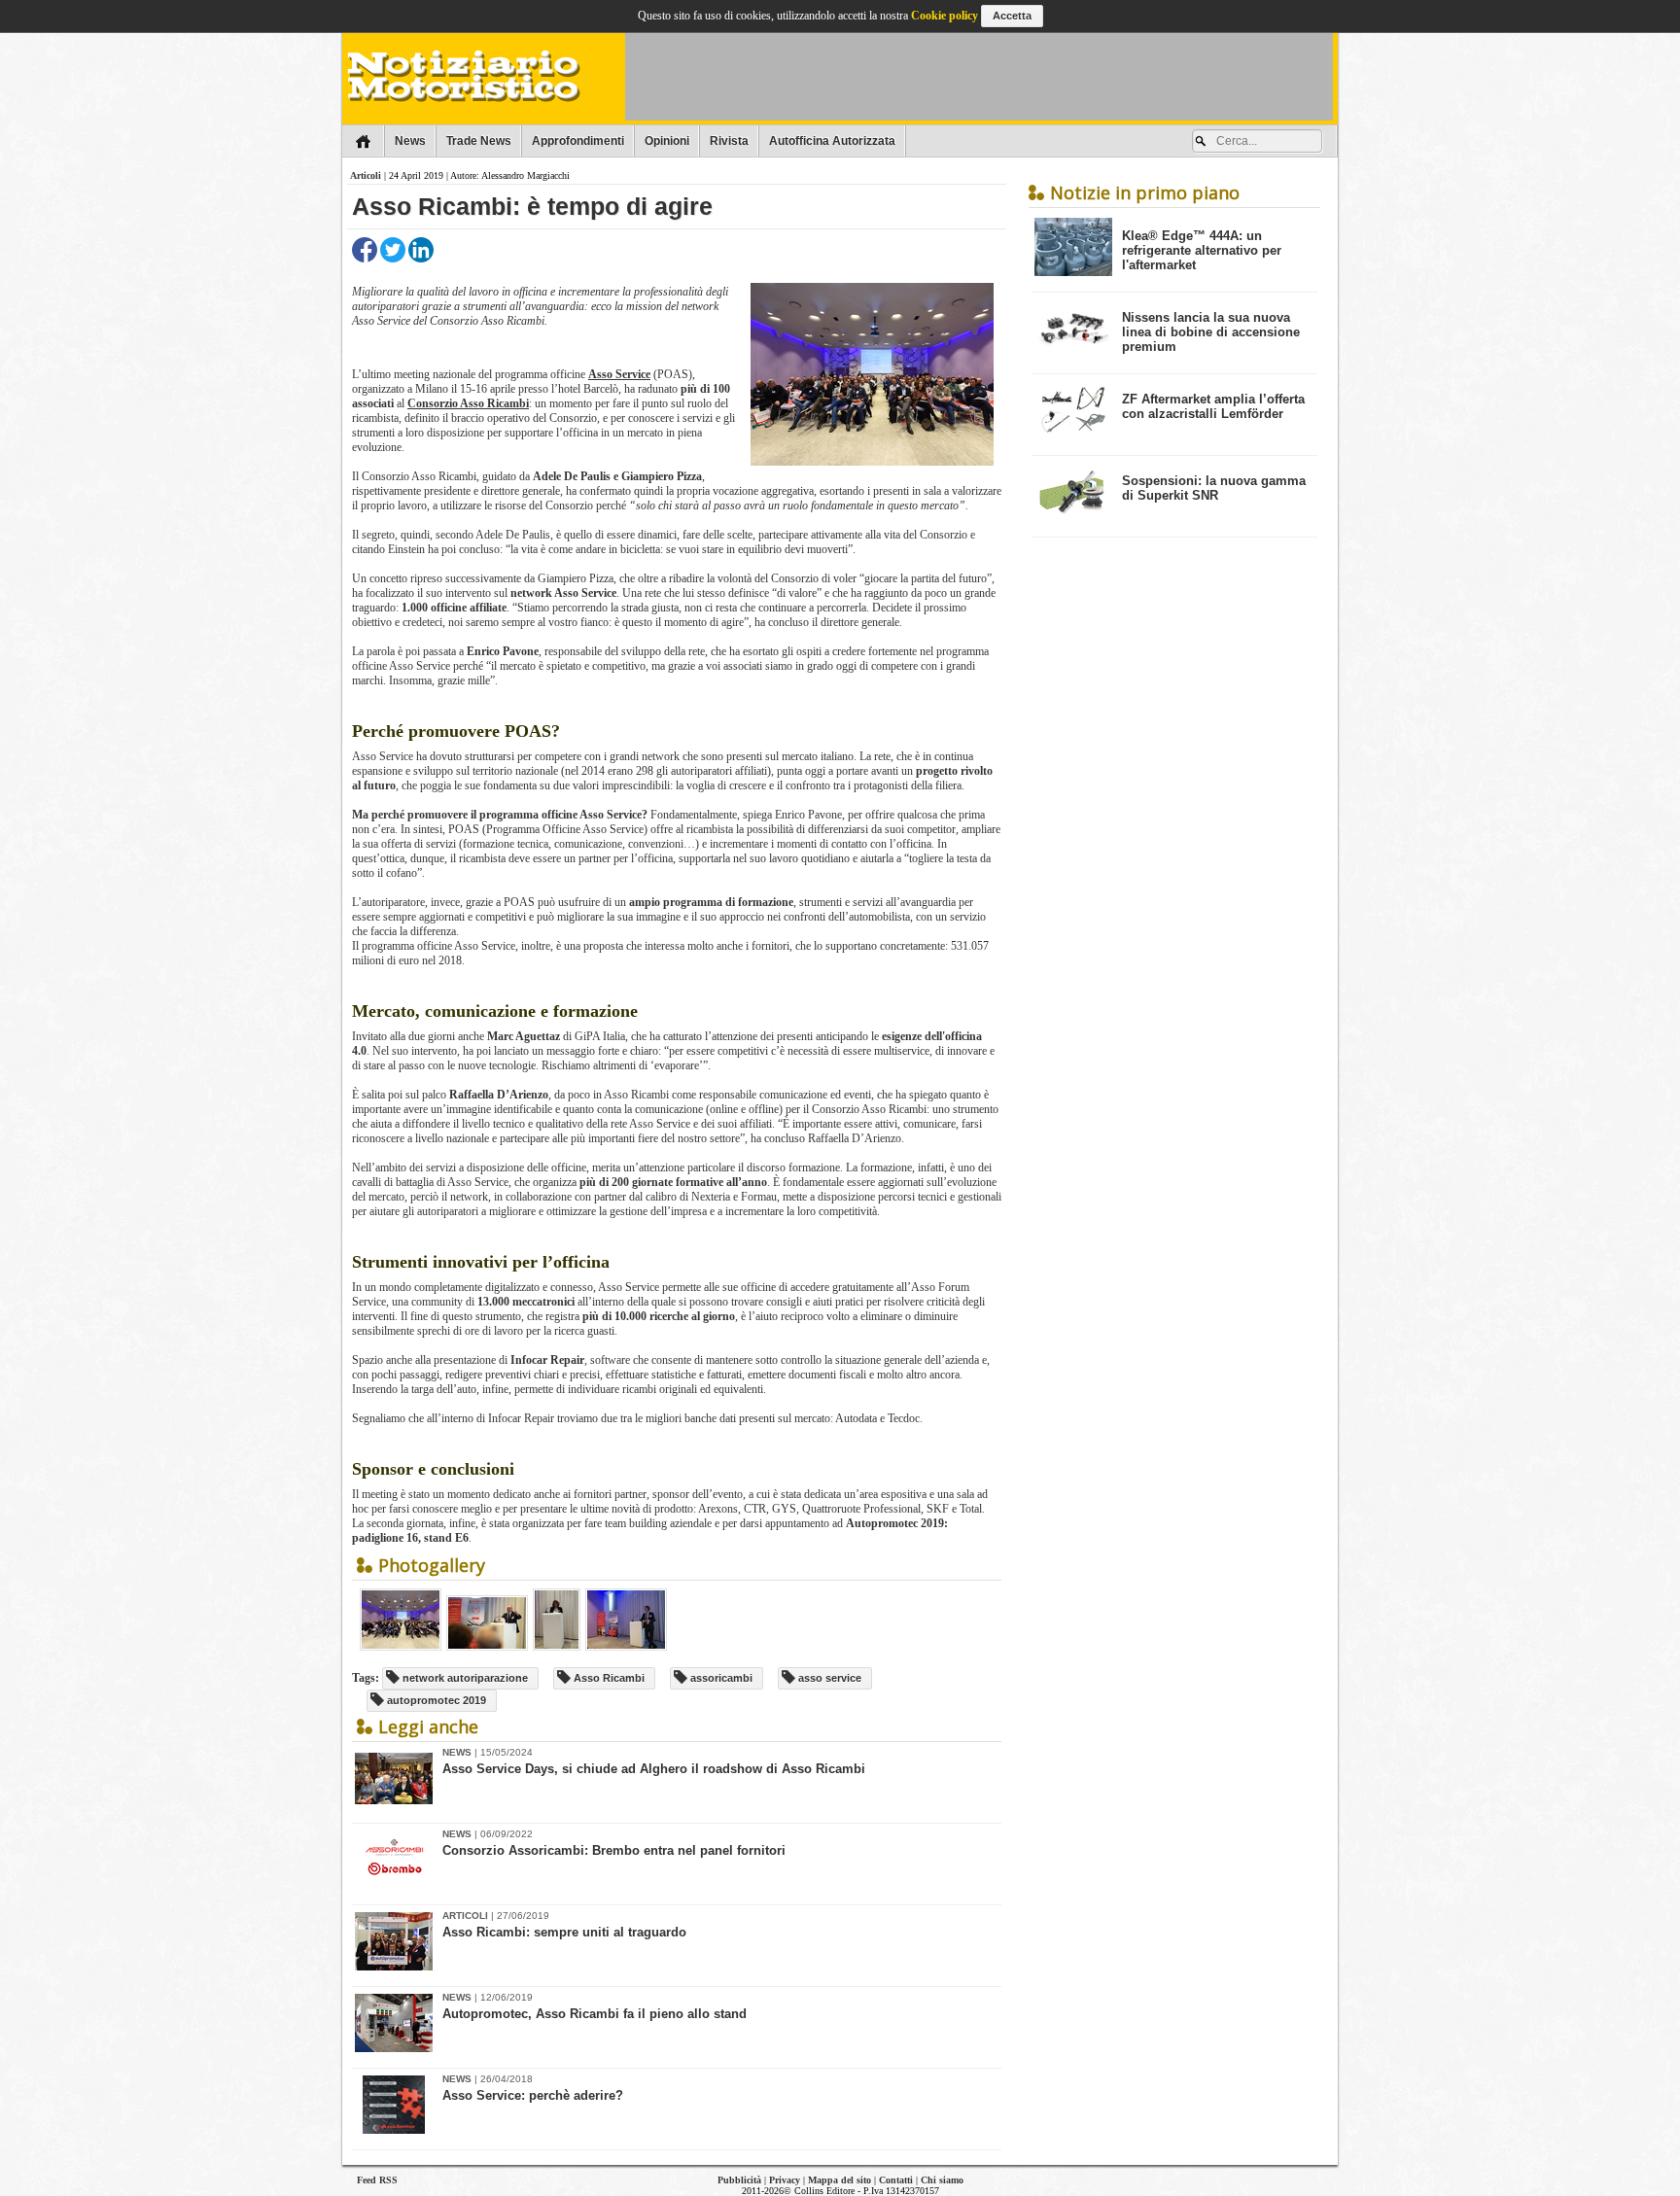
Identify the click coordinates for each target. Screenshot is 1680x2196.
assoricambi (720, 1678)
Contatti (896, 2180)
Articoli (366, 175)
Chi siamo (942, 2180)
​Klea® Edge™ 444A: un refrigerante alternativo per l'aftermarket (1202, 250)
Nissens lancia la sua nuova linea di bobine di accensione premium (1211, 332)
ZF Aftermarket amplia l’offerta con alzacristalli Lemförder (1213, 406)
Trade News (479, 141)
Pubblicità (739, 2180)
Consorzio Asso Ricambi (468, 403)
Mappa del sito (840, 2180)
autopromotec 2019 (435, 1700)
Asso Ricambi (608, 1678)
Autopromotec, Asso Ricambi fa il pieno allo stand (595, 2014)
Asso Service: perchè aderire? (533, 2095)
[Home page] (363, 141)
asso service (828, 1678)
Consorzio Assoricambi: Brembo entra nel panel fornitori (614, 1850)
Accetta (1012, 16)
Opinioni (667, 141)
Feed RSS (377, 2180)
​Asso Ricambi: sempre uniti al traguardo (564, 1932)
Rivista (729, 141)
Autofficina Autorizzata (832, 141)
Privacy (785, 2180)
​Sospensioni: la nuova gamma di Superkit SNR (1214, 488)
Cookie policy (945, 16)
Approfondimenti (578, 141)
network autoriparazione (464, 1678)
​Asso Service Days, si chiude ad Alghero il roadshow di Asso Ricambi (654, 1769)
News (410, 141)
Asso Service (619, 374)
